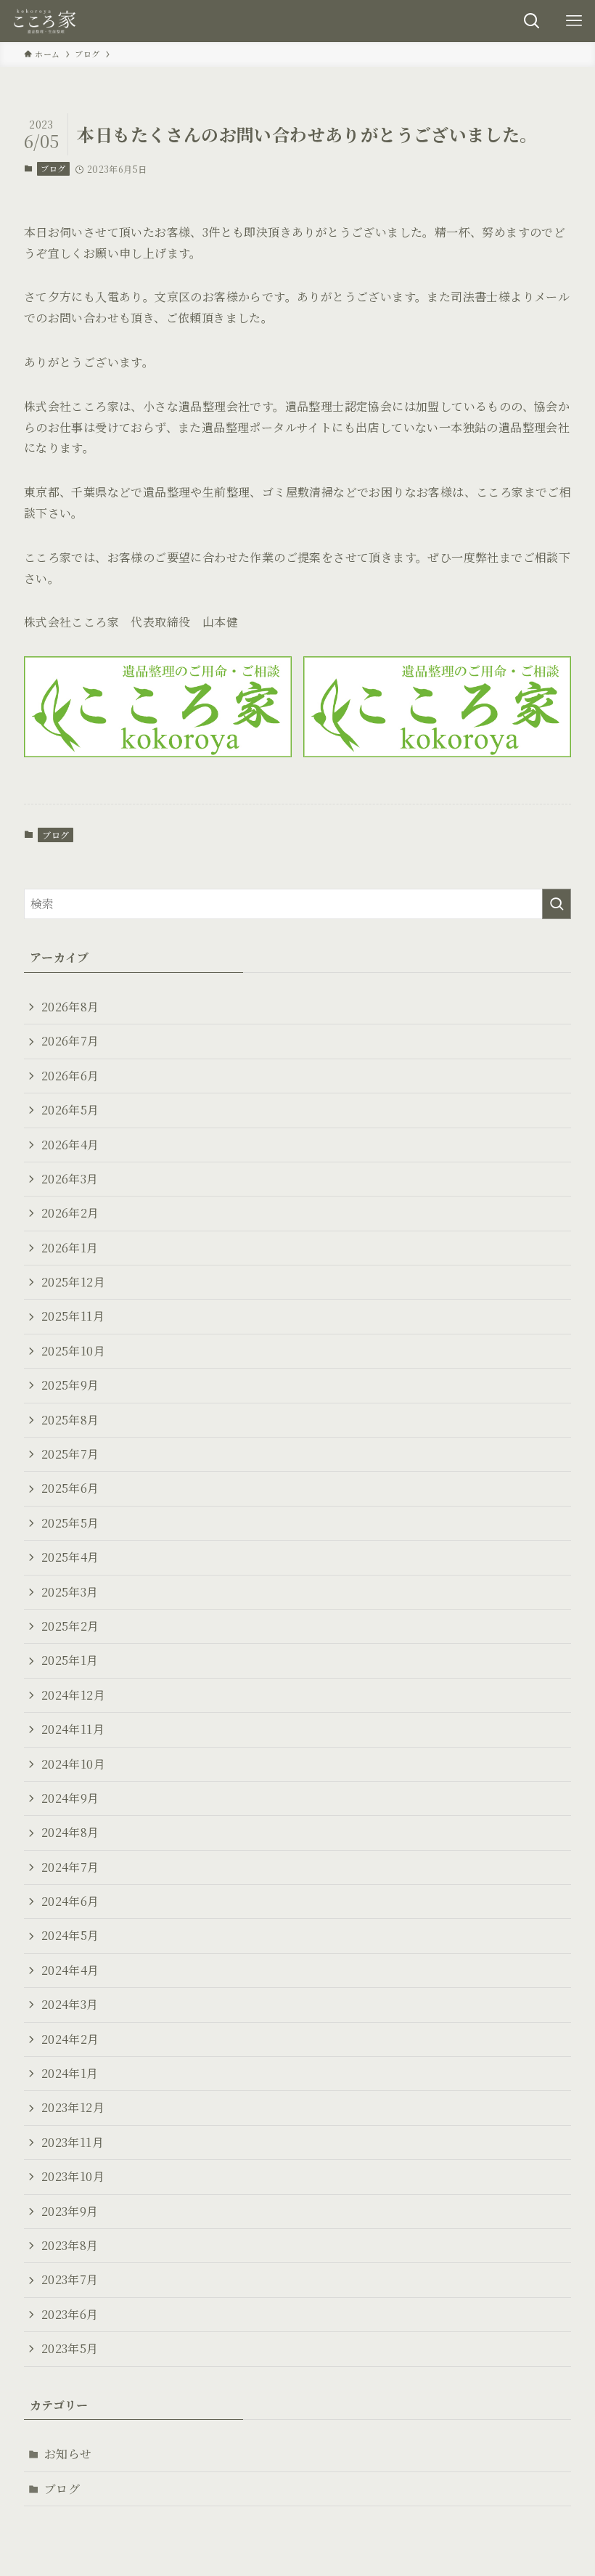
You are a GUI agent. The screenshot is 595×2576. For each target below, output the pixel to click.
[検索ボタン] (532, 21)
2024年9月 (70, 1798)
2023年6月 (70, 2314)
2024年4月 (70, 1970)
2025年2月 (70, 1626)
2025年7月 (70, 1454)
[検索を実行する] (557, 904)
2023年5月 (70, 2348)
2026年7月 (70, 1041)
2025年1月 (70, 1660)
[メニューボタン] (574, 21)
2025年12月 (73, 1282)
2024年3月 (70, 2004)
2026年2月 (70, 1213)
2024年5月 (70, 1935)
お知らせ (68, 2454)
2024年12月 (73, 1695)
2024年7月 (70, 1867)
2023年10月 (73, 2176)
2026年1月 (70, 1248)
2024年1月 (70, 2073)
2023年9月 (70, 2211)
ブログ (53, 168)
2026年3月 (70, 1179)
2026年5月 (70, 1110)
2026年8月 (70, 1007)
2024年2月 (70, 2039)
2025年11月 (73, 1316)
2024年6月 (70, 1901)
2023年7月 (70, 2279)
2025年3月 (70, 1592)
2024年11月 (73, 1729)
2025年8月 (70, 1420)
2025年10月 (73, 1351)
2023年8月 (70, 2245)
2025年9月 (70, 1385)
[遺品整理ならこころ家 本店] (47, 21)
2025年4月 (70, 1557)
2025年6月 (70, 1488)
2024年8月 (70, 1832)
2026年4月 (70, 1145)
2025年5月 (70, 1523)
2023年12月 (73, 2107)
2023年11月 (73, 2142)
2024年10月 (73, 1764)
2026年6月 (70, 1076)
